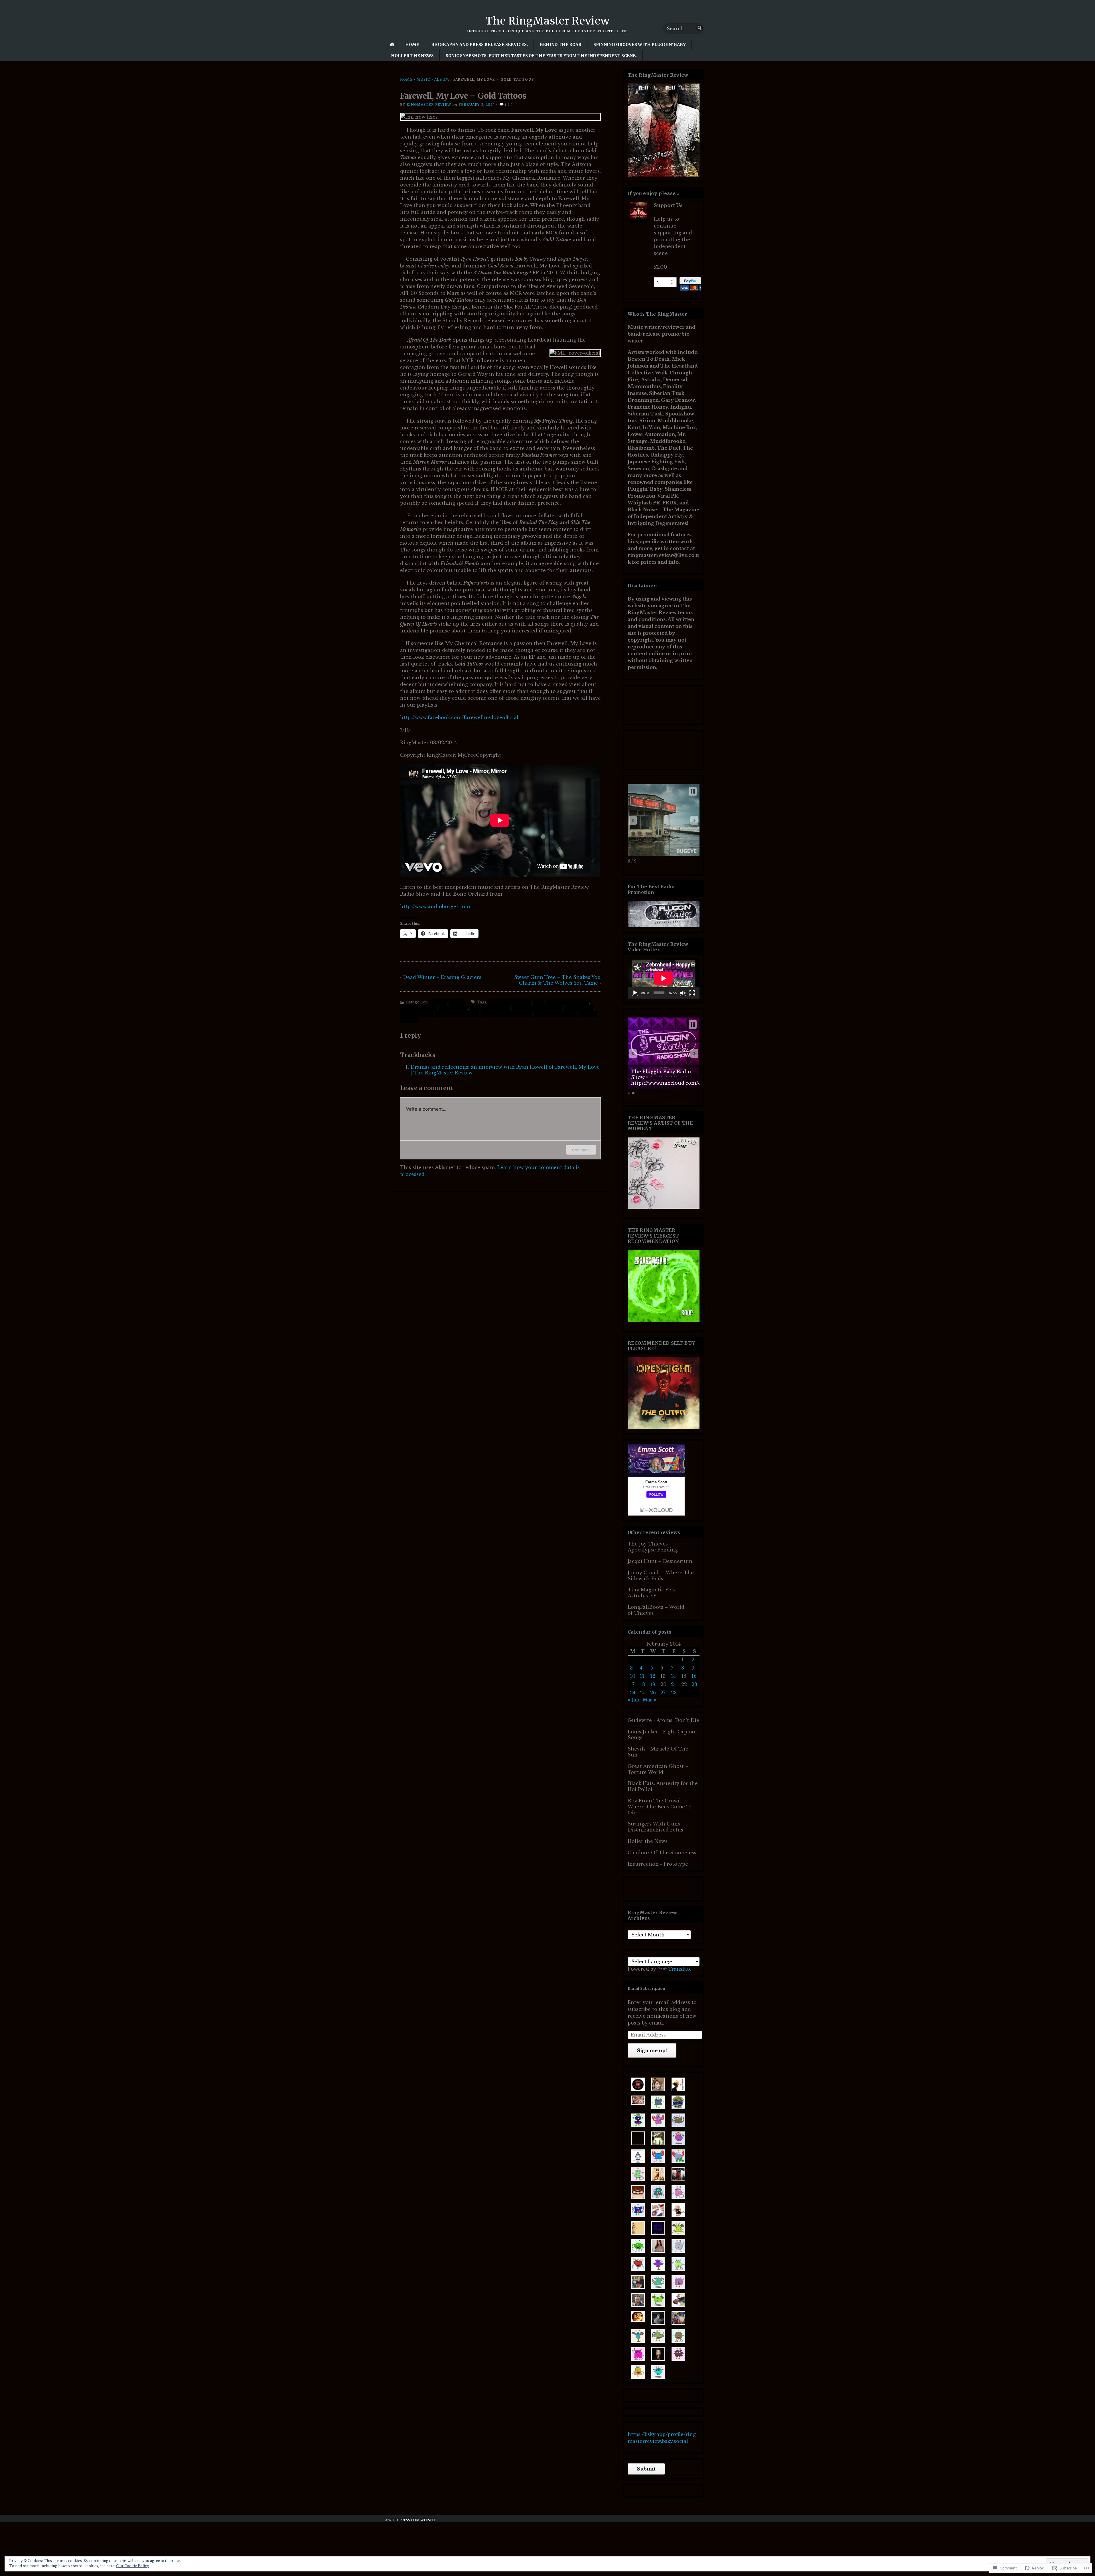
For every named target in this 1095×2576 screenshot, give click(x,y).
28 (674, 1693)
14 (673, 1676)
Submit (646, 2469)
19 (653, 1684)
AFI (539, 1002)
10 (633, 1676)
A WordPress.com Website (411, 2520)
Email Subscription (646, 1988)
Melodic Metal (417, 1014)
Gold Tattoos (579, 1008)
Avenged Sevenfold (568, 1002)
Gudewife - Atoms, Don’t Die (663, 1720)
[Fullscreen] (692, 993)
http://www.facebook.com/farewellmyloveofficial (459, 717)
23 (694, 1684)
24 (633, 1693)
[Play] (635, 993)
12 (653, 1676)
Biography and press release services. (479, 44)
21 (674, 1684)
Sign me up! (652, 2050)
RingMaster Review (429, 105)
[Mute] (683, 993)
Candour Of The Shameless (662, 1853)
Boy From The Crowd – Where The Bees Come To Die (660, 1807)
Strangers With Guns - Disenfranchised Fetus (656, 1827)
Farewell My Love (490, 1008)
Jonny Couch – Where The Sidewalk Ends (661, 1576)
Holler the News (412, 56)
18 (642, 1684)
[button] (633, 820)
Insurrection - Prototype (658, 1864)
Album (442, 79)
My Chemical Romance (507, 1014)
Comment (581, 1150)
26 (653, 1693)
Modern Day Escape (457, 1014)
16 (694, 1676)
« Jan (633, 1700)
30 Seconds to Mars (510, 1002)
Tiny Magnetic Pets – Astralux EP (654, 1593)
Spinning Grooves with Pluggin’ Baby (640, 44)
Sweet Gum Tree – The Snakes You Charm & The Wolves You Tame (557, 980)
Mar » (650, 1700)
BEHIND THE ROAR (561, 44)
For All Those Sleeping (537, 1008)
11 (642, 1676)
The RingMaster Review (547, 21)
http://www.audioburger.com (435, 906)
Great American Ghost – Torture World (658, 1769)
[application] (664, 978)
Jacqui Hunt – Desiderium (660, 1561)
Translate (680, 1969)
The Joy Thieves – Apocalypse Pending (653, 1547)
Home (412, 44)
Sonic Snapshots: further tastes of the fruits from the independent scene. (541, 56)
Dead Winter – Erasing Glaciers (442, 977)
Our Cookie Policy (133, 2566)
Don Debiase (453, 1008)
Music (423, 79)
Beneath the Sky (418, 1008)
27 (663, 1693)
